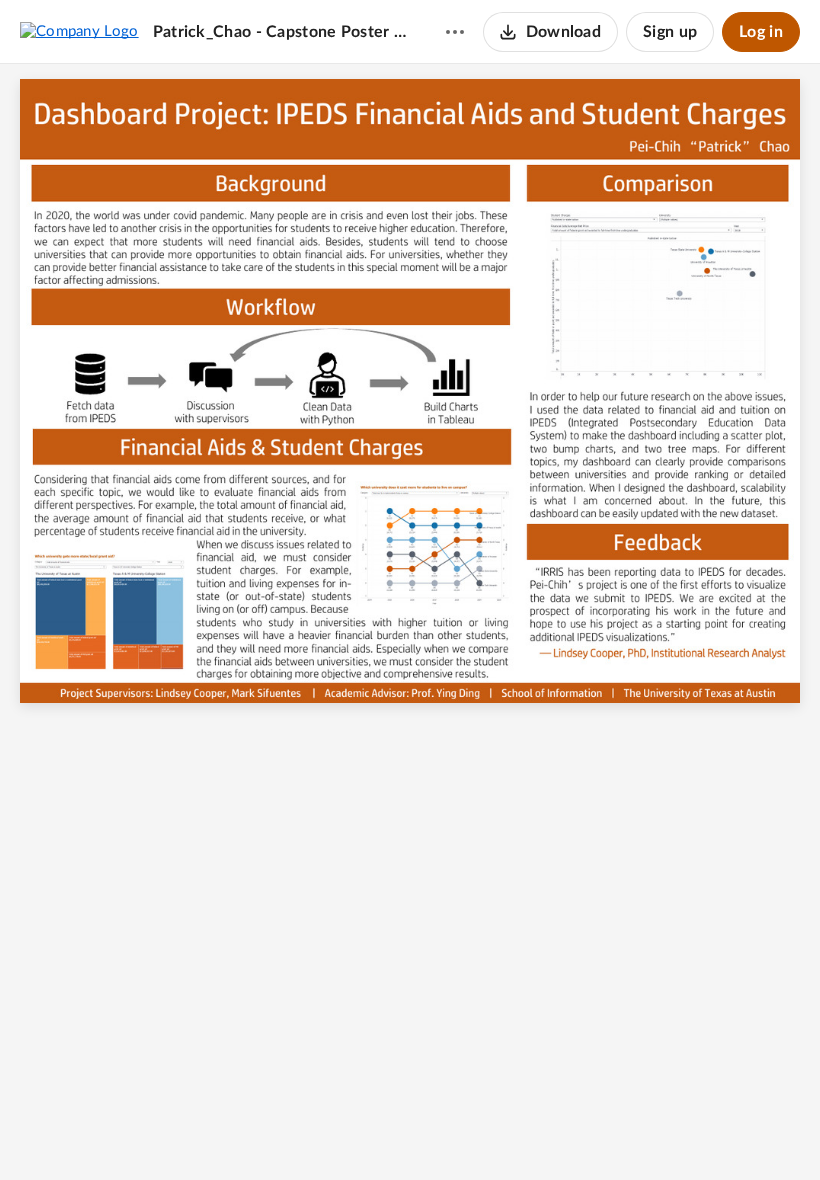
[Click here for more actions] (455, 32)
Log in (761, 32)
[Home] (79, 31)
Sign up (670, 32)
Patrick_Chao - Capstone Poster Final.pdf (280, 32)
